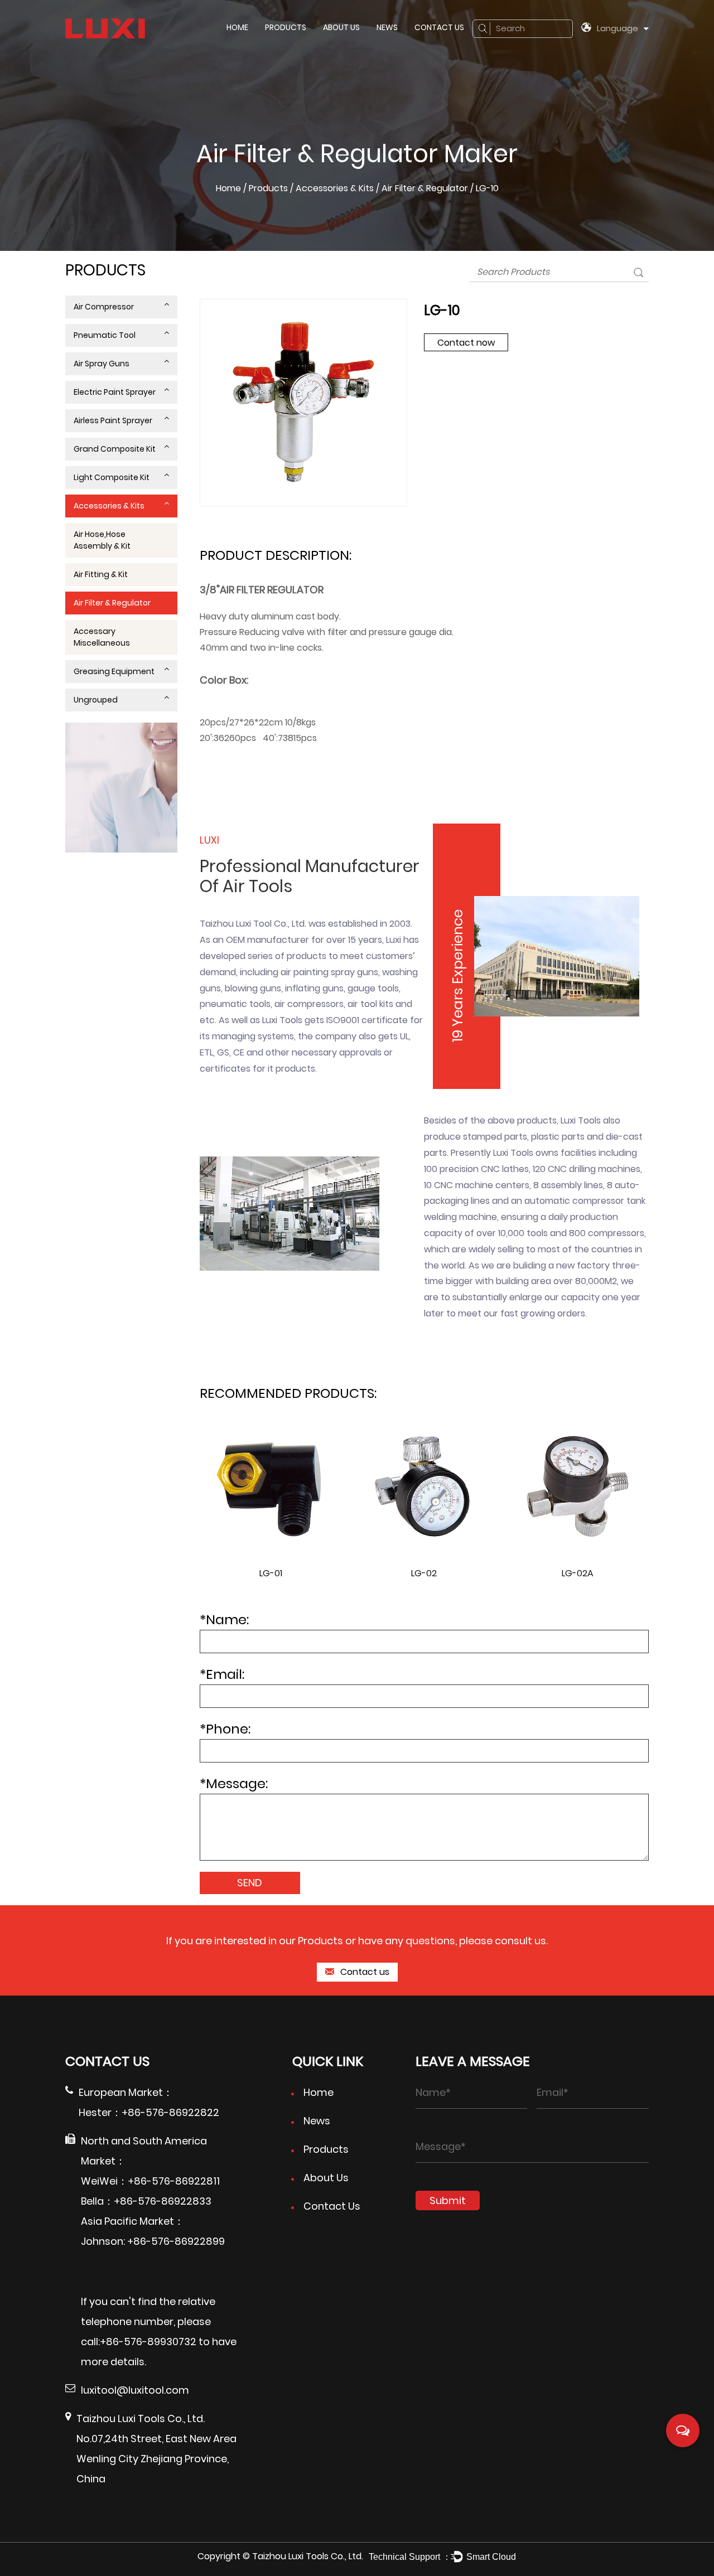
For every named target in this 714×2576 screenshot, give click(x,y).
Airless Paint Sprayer (113, 420)
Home (237, 27)
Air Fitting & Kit (101, 574)
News (387, 27)
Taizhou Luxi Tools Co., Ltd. (308, 2556)
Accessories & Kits (335, 188)
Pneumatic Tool (105, 335)
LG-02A (578, 1573)
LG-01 (271, 1573)
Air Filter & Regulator (425, 188)
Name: (224, 1619)
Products (286, 27)
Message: (234, 1783)
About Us (341, 27)
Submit (448, 2200)
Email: (222, 1674)
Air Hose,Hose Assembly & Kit (102, 540)
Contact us (364, 1972)
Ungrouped (96, 700)
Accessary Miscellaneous (102, 637)
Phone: (225, 1729)
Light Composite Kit (112, 477)
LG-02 (424, 1573)
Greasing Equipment (114, 671)
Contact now (466, 343)
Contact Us (439, 27)
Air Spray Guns (102, 364)
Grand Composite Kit (115, 449)
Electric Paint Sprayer (115, 392)
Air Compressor (104, 307)
